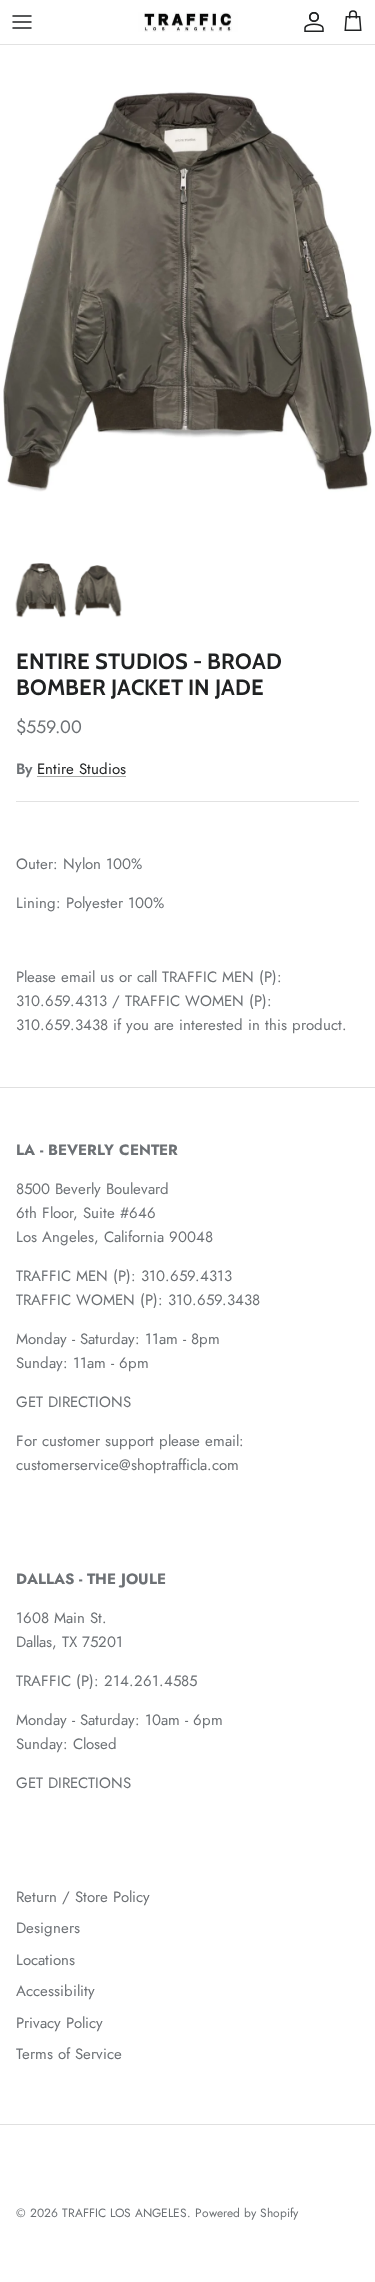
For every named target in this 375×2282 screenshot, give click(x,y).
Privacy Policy (59, 2023)
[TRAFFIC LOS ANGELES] (188, 22)
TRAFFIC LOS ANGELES (124, 2213)
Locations (45, 1960)
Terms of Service (69, 2054)
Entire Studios (81, 769)
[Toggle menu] (22, 22)
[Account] (309, 22)
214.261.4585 (150, 1681)
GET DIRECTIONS (73, 1402)
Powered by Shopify (246, 2213)
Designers (48, 1928)
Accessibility (55, 1991)
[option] (187, 295)
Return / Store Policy (83, 1897)
